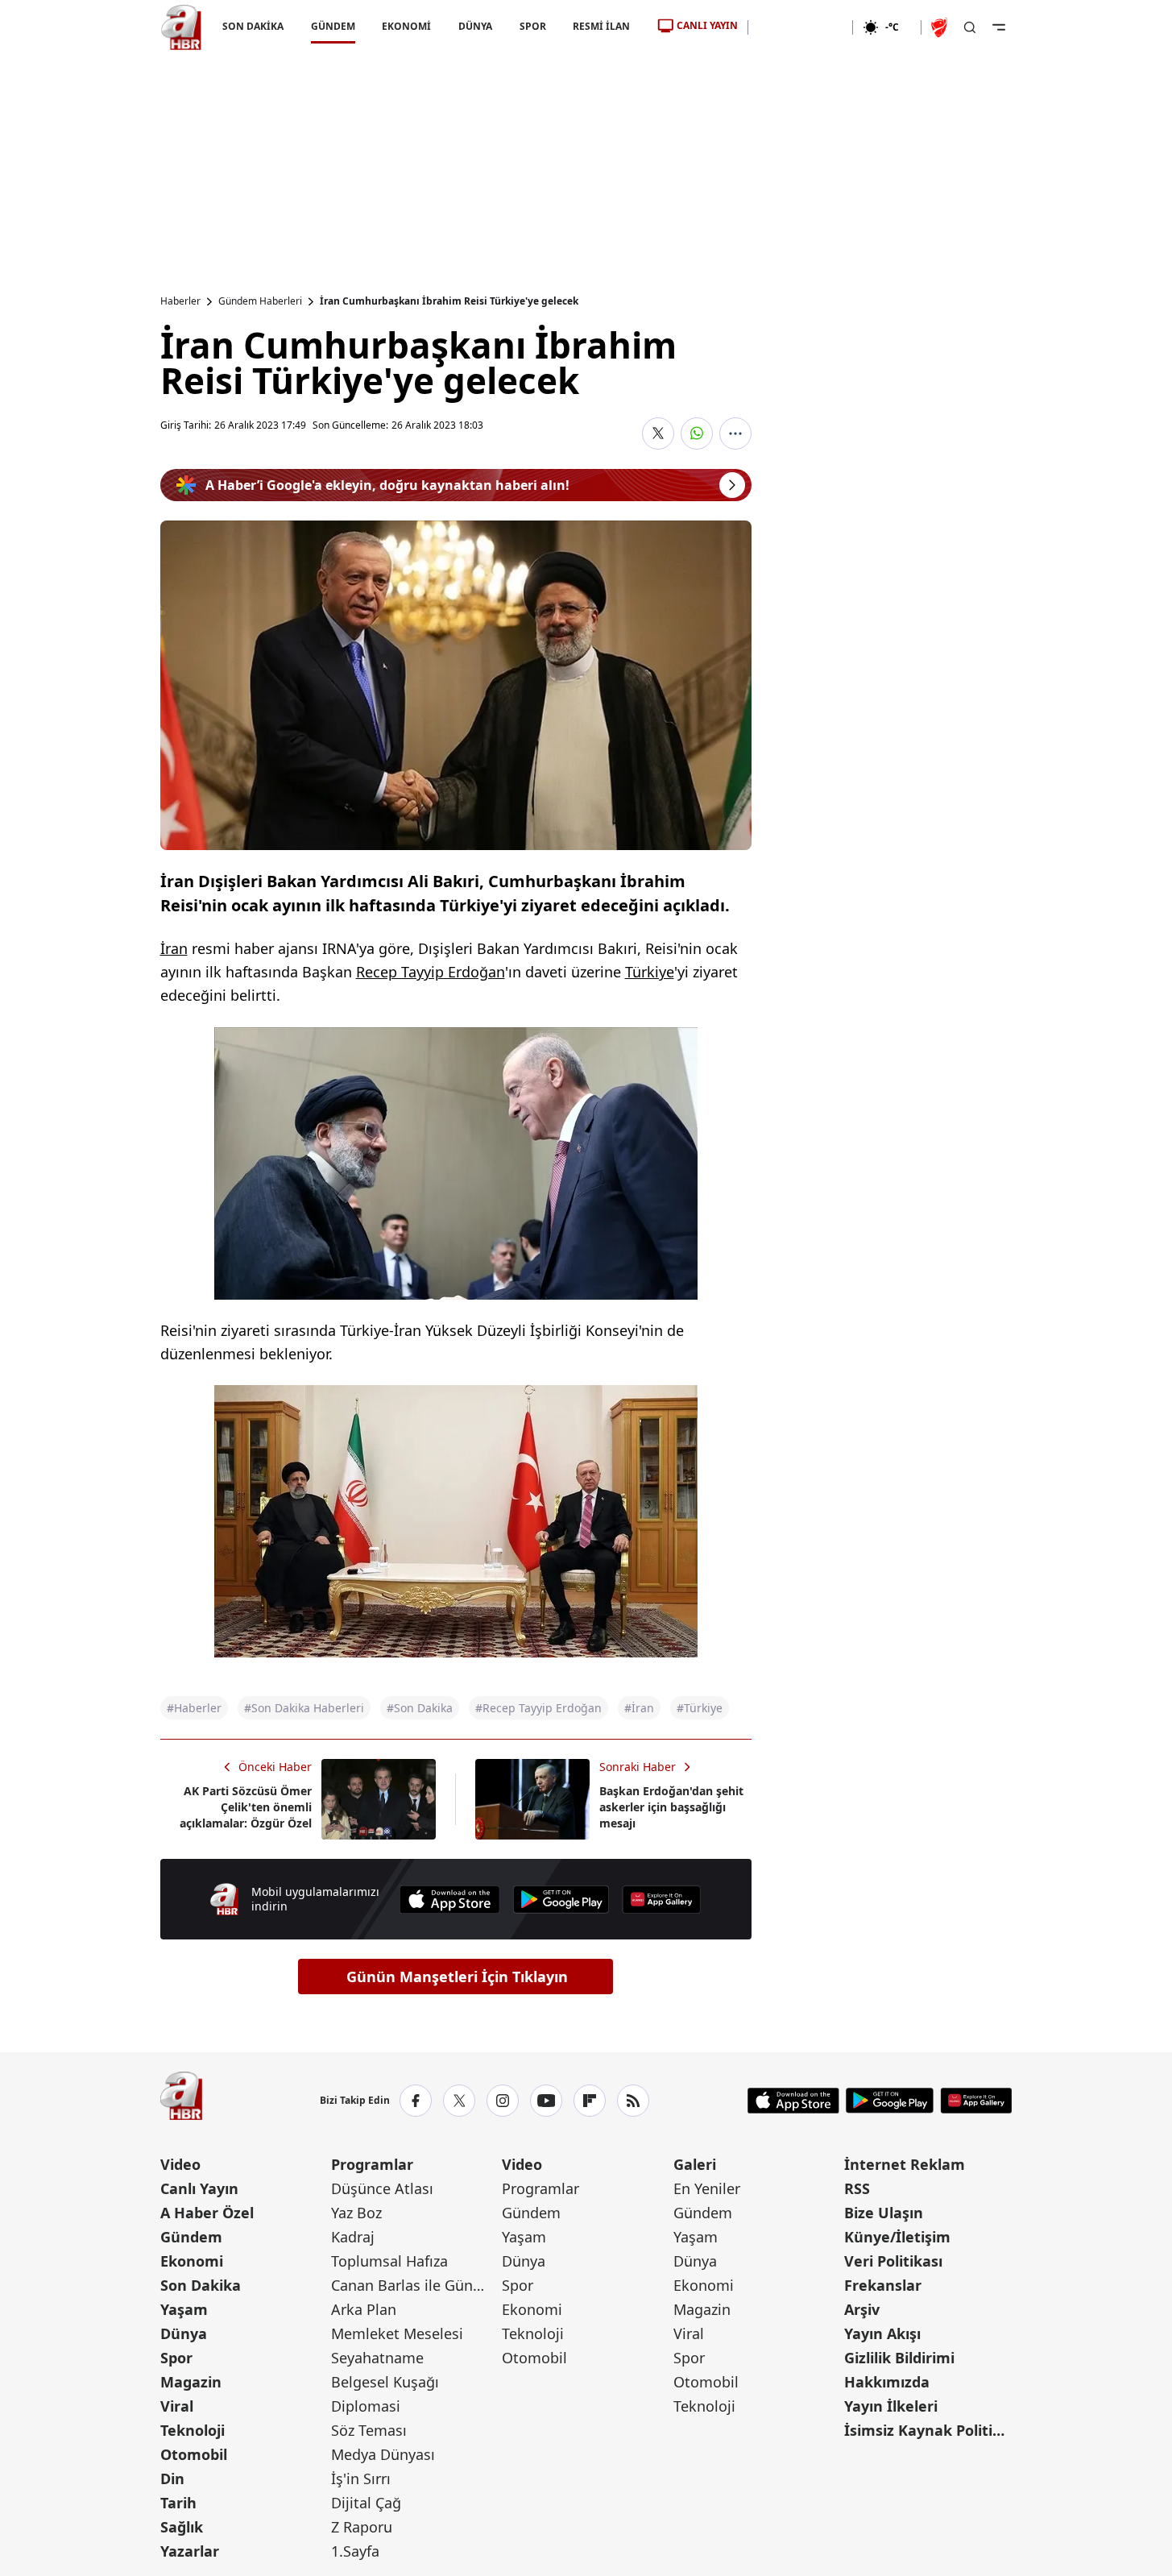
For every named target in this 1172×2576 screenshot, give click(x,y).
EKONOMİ (406, 26)
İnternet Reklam (905, 2164)
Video (180, 2164)
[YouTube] (546, 2101)
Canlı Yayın (199, 2188)
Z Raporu (362, 2527)
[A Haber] (181, 27)
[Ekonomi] (800, 27)
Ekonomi (192, 2261)
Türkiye (650, 972)
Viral (177, 2406)
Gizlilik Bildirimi (899, 2358)
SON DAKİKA (253, 26)
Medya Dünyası (383, 2454)
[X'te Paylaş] (658, 433)
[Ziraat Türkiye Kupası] (941, 27)
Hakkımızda (887, 2382)
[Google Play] (561, 1900)
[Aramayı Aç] (970, 27)
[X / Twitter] (459, 2101)
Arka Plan (364, 2309)
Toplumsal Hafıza (389, 2261)
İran (174, 948)
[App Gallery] (661, 1900)
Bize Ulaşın (884, 2213)
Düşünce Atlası (382, 2188)
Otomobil (194, 2454)
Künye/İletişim (897, 2237)
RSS (857, 2188)
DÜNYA (475, 26)
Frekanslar (883, 2285)
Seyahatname (377, 2358)
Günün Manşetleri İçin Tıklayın (457, 1977)
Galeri (695, 2164)
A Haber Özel (207, 2213)
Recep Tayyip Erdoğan (431, 972)
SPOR (532, 26)
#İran (639, 1708)
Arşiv (862, 2309)
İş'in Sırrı (361, 2479)
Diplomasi (366, 2406)
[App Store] (449, 1900)
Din (172, 2479)
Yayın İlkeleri (891, 2406)
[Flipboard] (590, 2101)
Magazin (191, 2382)
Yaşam (184, 2309)
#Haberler (194, 1708)
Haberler (180, 301)
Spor (176, 2358)
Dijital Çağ (366, 2503)
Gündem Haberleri (260, 301)
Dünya (184, 2333)
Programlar (372, 2164)
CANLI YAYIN (707, 25)
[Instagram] (503, 2101)
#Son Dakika (420, 1708)
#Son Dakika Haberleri (304, 1708)
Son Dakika (201, 2285)
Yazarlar (190, 2551)
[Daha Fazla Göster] (735, 433)
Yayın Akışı (882, 2333)
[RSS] (633, 2101)
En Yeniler (707, 2188)
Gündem (191, 2237)
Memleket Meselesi (397, 2333)
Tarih (178, 2503)
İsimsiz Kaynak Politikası (928, 2430)
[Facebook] (416, 2101)
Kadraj (353, 2237)
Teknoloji (193, 2430)
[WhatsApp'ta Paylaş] (697, 433)
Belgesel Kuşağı (385, 2382)
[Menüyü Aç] (999, 27)
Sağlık (182, 2527)
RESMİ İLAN (601, 26)
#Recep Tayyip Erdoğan (538, 1708)
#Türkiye (700, 1708)
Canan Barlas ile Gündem (415, 2285)
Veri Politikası (893, 2261)
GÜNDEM (332, 26)
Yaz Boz (356, 2213)
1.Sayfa (355, 2551)
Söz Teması (369, 2430)
